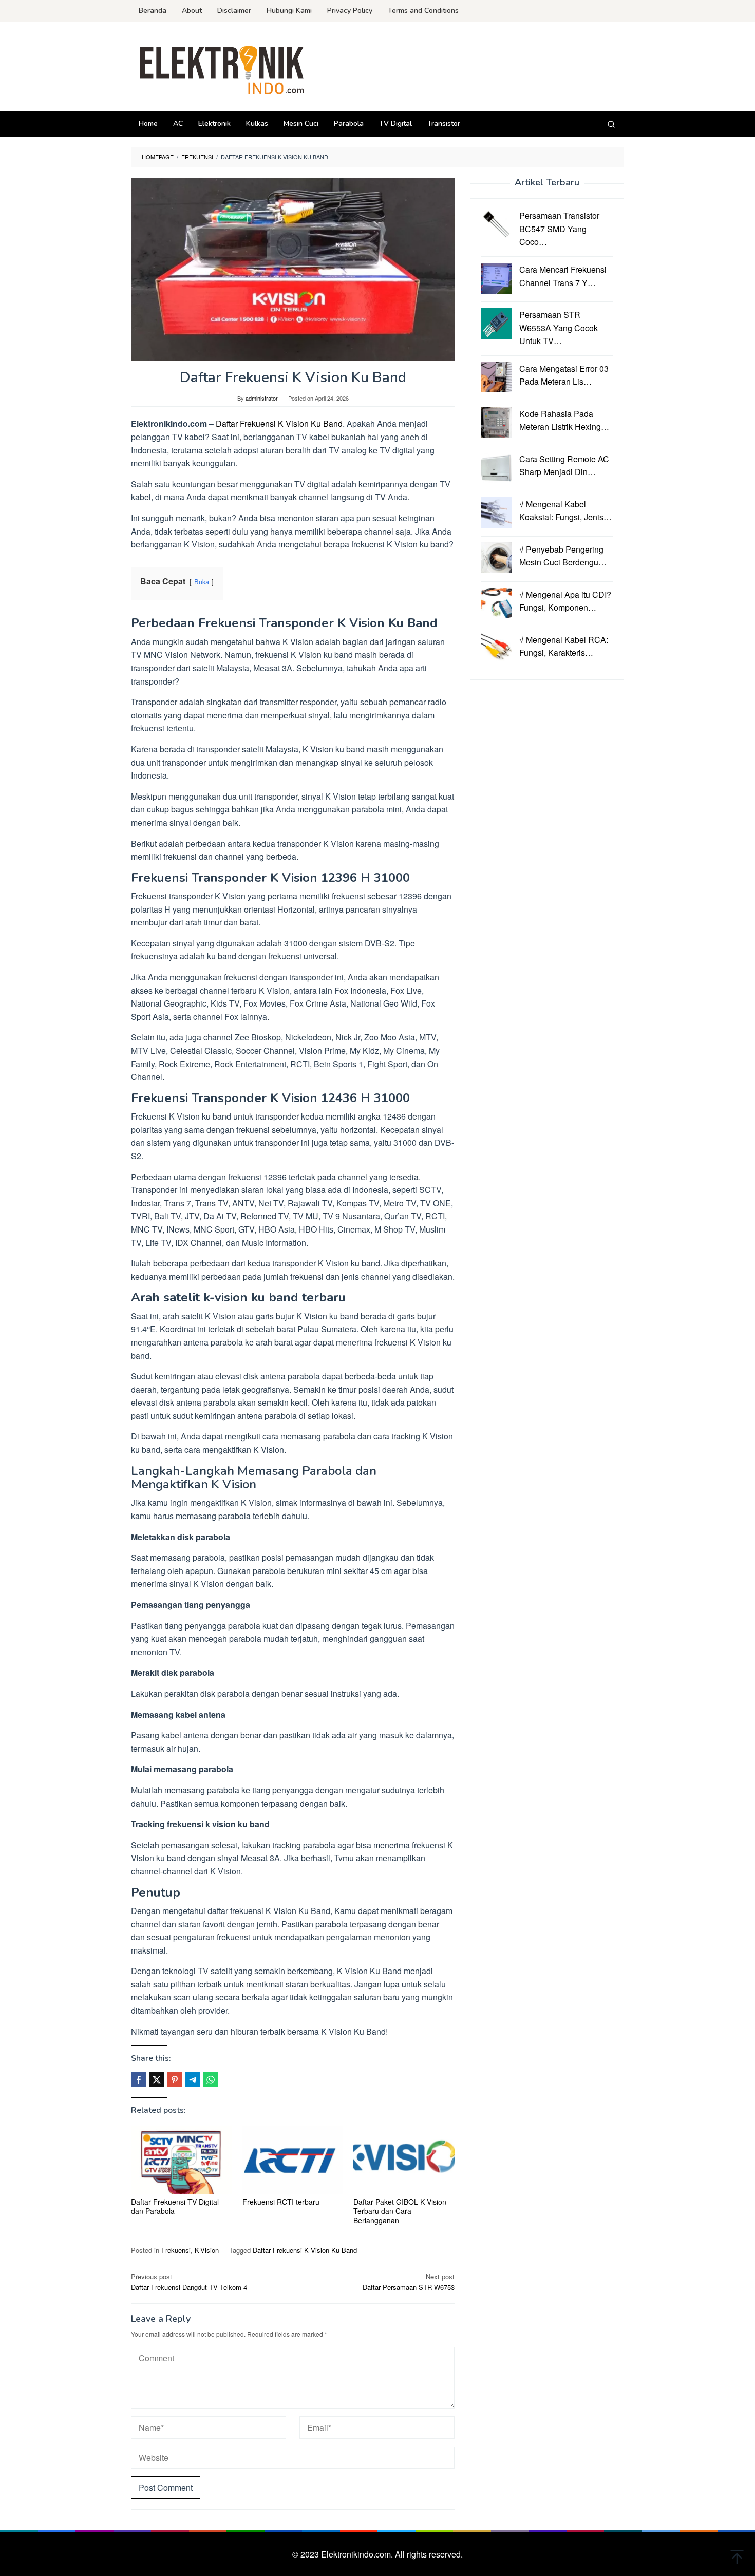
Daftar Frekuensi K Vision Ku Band (279, 423)
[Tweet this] (157, 2079)
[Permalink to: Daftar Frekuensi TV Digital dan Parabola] (182, 2160)
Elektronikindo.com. (358, 2554)
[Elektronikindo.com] (222, 69)
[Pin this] (175, 2079)
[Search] (611, 124)
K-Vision (207, 2250)
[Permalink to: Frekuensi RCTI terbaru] (293, 2160)
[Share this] (139, 2079)
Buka (202, 582)
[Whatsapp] (211, 2079)
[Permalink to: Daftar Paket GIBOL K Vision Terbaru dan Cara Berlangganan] (404, 2160)
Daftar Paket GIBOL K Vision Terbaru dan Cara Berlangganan (400, 2211)
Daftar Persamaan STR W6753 (409, 2282)
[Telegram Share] (193, 2079)
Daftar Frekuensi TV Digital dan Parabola (175, 2206)
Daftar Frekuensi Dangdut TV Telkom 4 (189, 2282)
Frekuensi (176, 2250)
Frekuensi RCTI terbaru (281, 2202)
